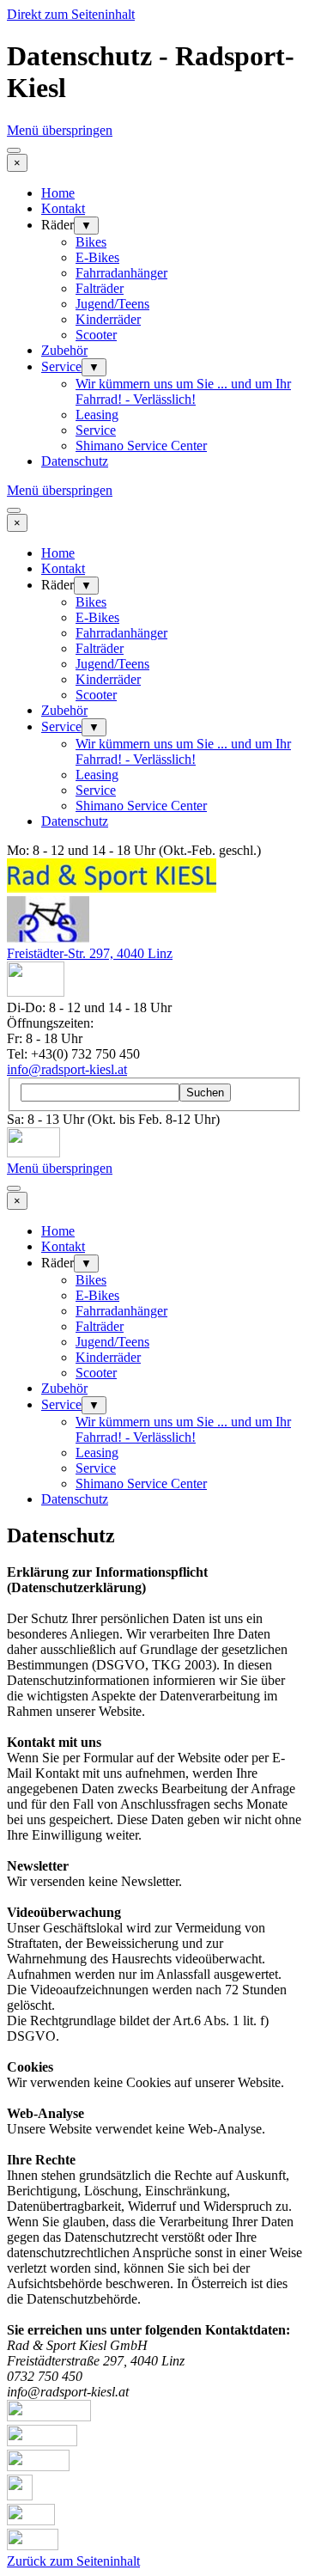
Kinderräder (108, 319)
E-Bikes (97, 257)
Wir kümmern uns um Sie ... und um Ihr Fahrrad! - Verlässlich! (183, 391)
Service (61, 366)
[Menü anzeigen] (14, 150)
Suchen (205, 1093)
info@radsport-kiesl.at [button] (67, 1069)
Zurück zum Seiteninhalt (73, 2561)
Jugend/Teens (112, 304)
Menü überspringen (60, 130)
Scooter (96, 335)
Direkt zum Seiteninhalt (71, 14)
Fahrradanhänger (121, 273)
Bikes (91, 242)
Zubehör (64, 350)
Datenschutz (75, 461)
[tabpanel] (154, 1982)
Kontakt (63, 208)
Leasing (97, 415)
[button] (36, 992)
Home (58, 193)
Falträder (100, 288)
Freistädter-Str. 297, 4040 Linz (90, 953)
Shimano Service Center (141, 446)
